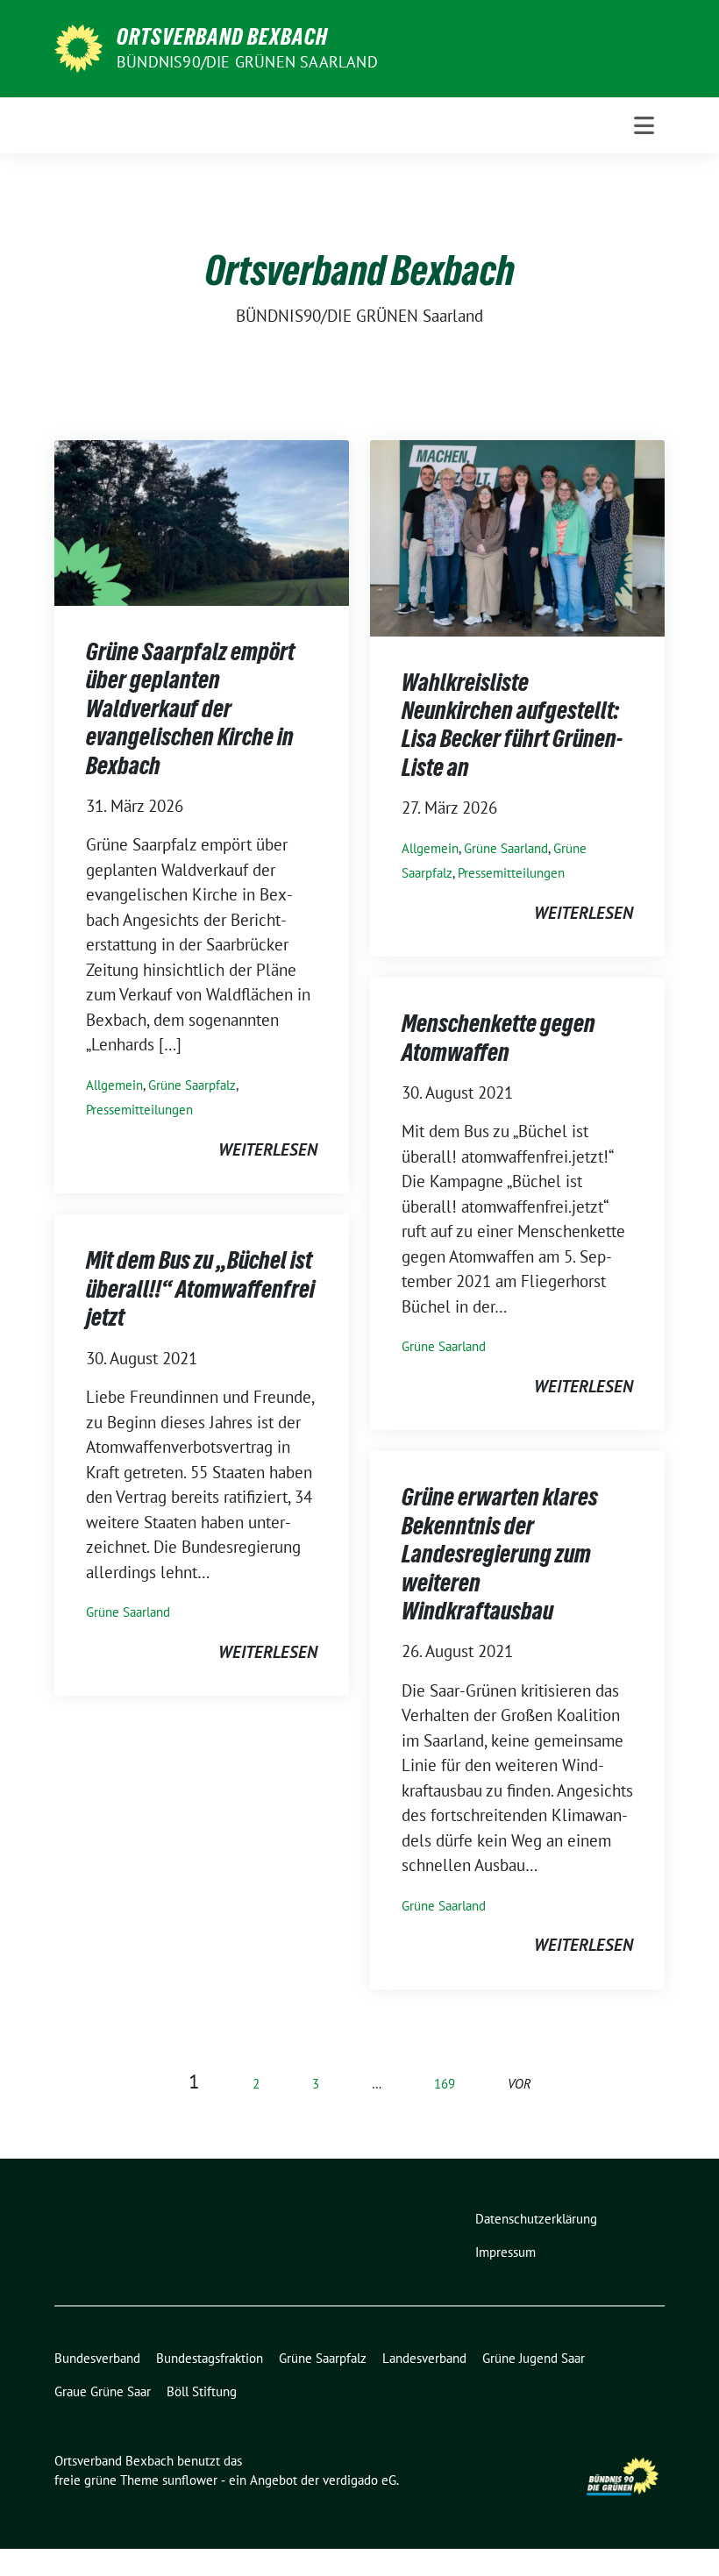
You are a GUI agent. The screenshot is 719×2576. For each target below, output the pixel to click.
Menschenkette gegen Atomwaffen (498, 1037)
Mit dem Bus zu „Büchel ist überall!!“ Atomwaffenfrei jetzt (200, 1288)
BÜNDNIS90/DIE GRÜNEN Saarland (247, 62)
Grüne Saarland (506, 848)
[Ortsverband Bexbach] (78, 46)
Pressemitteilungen (139, 1110)
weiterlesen (268, 1149)
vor (520, 2084)
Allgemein (114, 1085)
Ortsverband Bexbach (222, 37)
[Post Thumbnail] (202, 521)
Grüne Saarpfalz (192, 1085)
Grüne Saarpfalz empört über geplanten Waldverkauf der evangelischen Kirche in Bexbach (190, 708)
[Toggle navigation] (644, 125)
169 (445, 2084)
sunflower (190, 2480)
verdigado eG (359, 2480)
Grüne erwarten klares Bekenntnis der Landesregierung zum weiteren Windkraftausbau (500, 1554)
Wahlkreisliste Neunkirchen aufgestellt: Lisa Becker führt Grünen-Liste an (512, 725)
